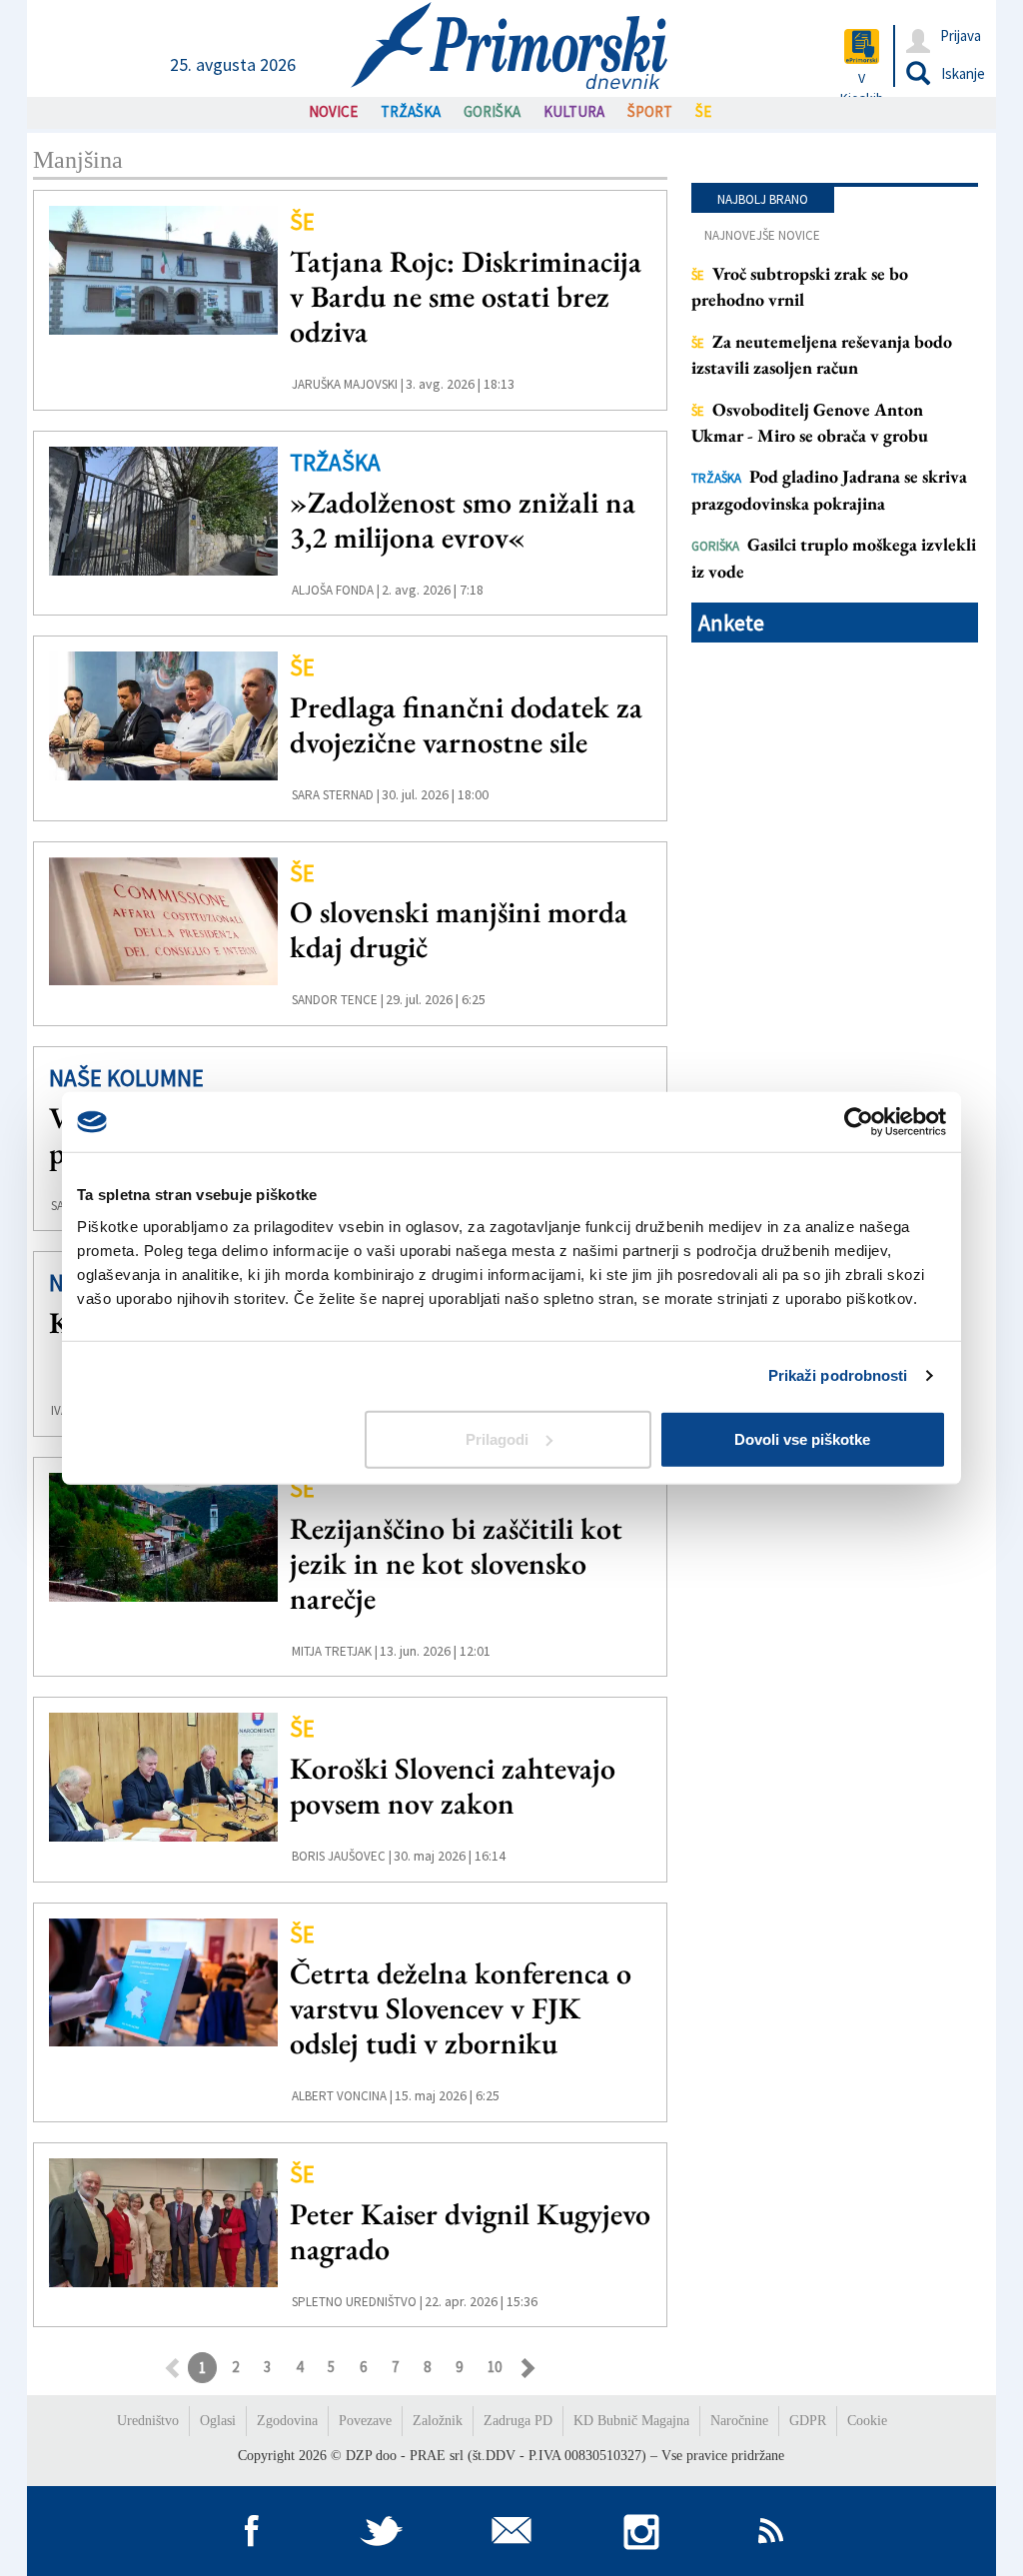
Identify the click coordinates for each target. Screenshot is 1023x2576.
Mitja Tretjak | (335, 1651)
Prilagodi (497, 1438)
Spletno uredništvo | (357, 2302)
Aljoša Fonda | (336, 590)
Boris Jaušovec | (342, 1856)
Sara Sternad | (336, 795)
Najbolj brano (763, 199)
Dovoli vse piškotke (802, 1438)
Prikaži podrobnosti (838, 1375)
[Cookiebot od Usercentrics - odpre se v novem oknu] (859, 1122)
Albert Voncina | (342, 2096)
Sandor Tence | (338, 1000)
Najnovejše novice (762, 235)
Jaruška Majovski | (348, 384)
